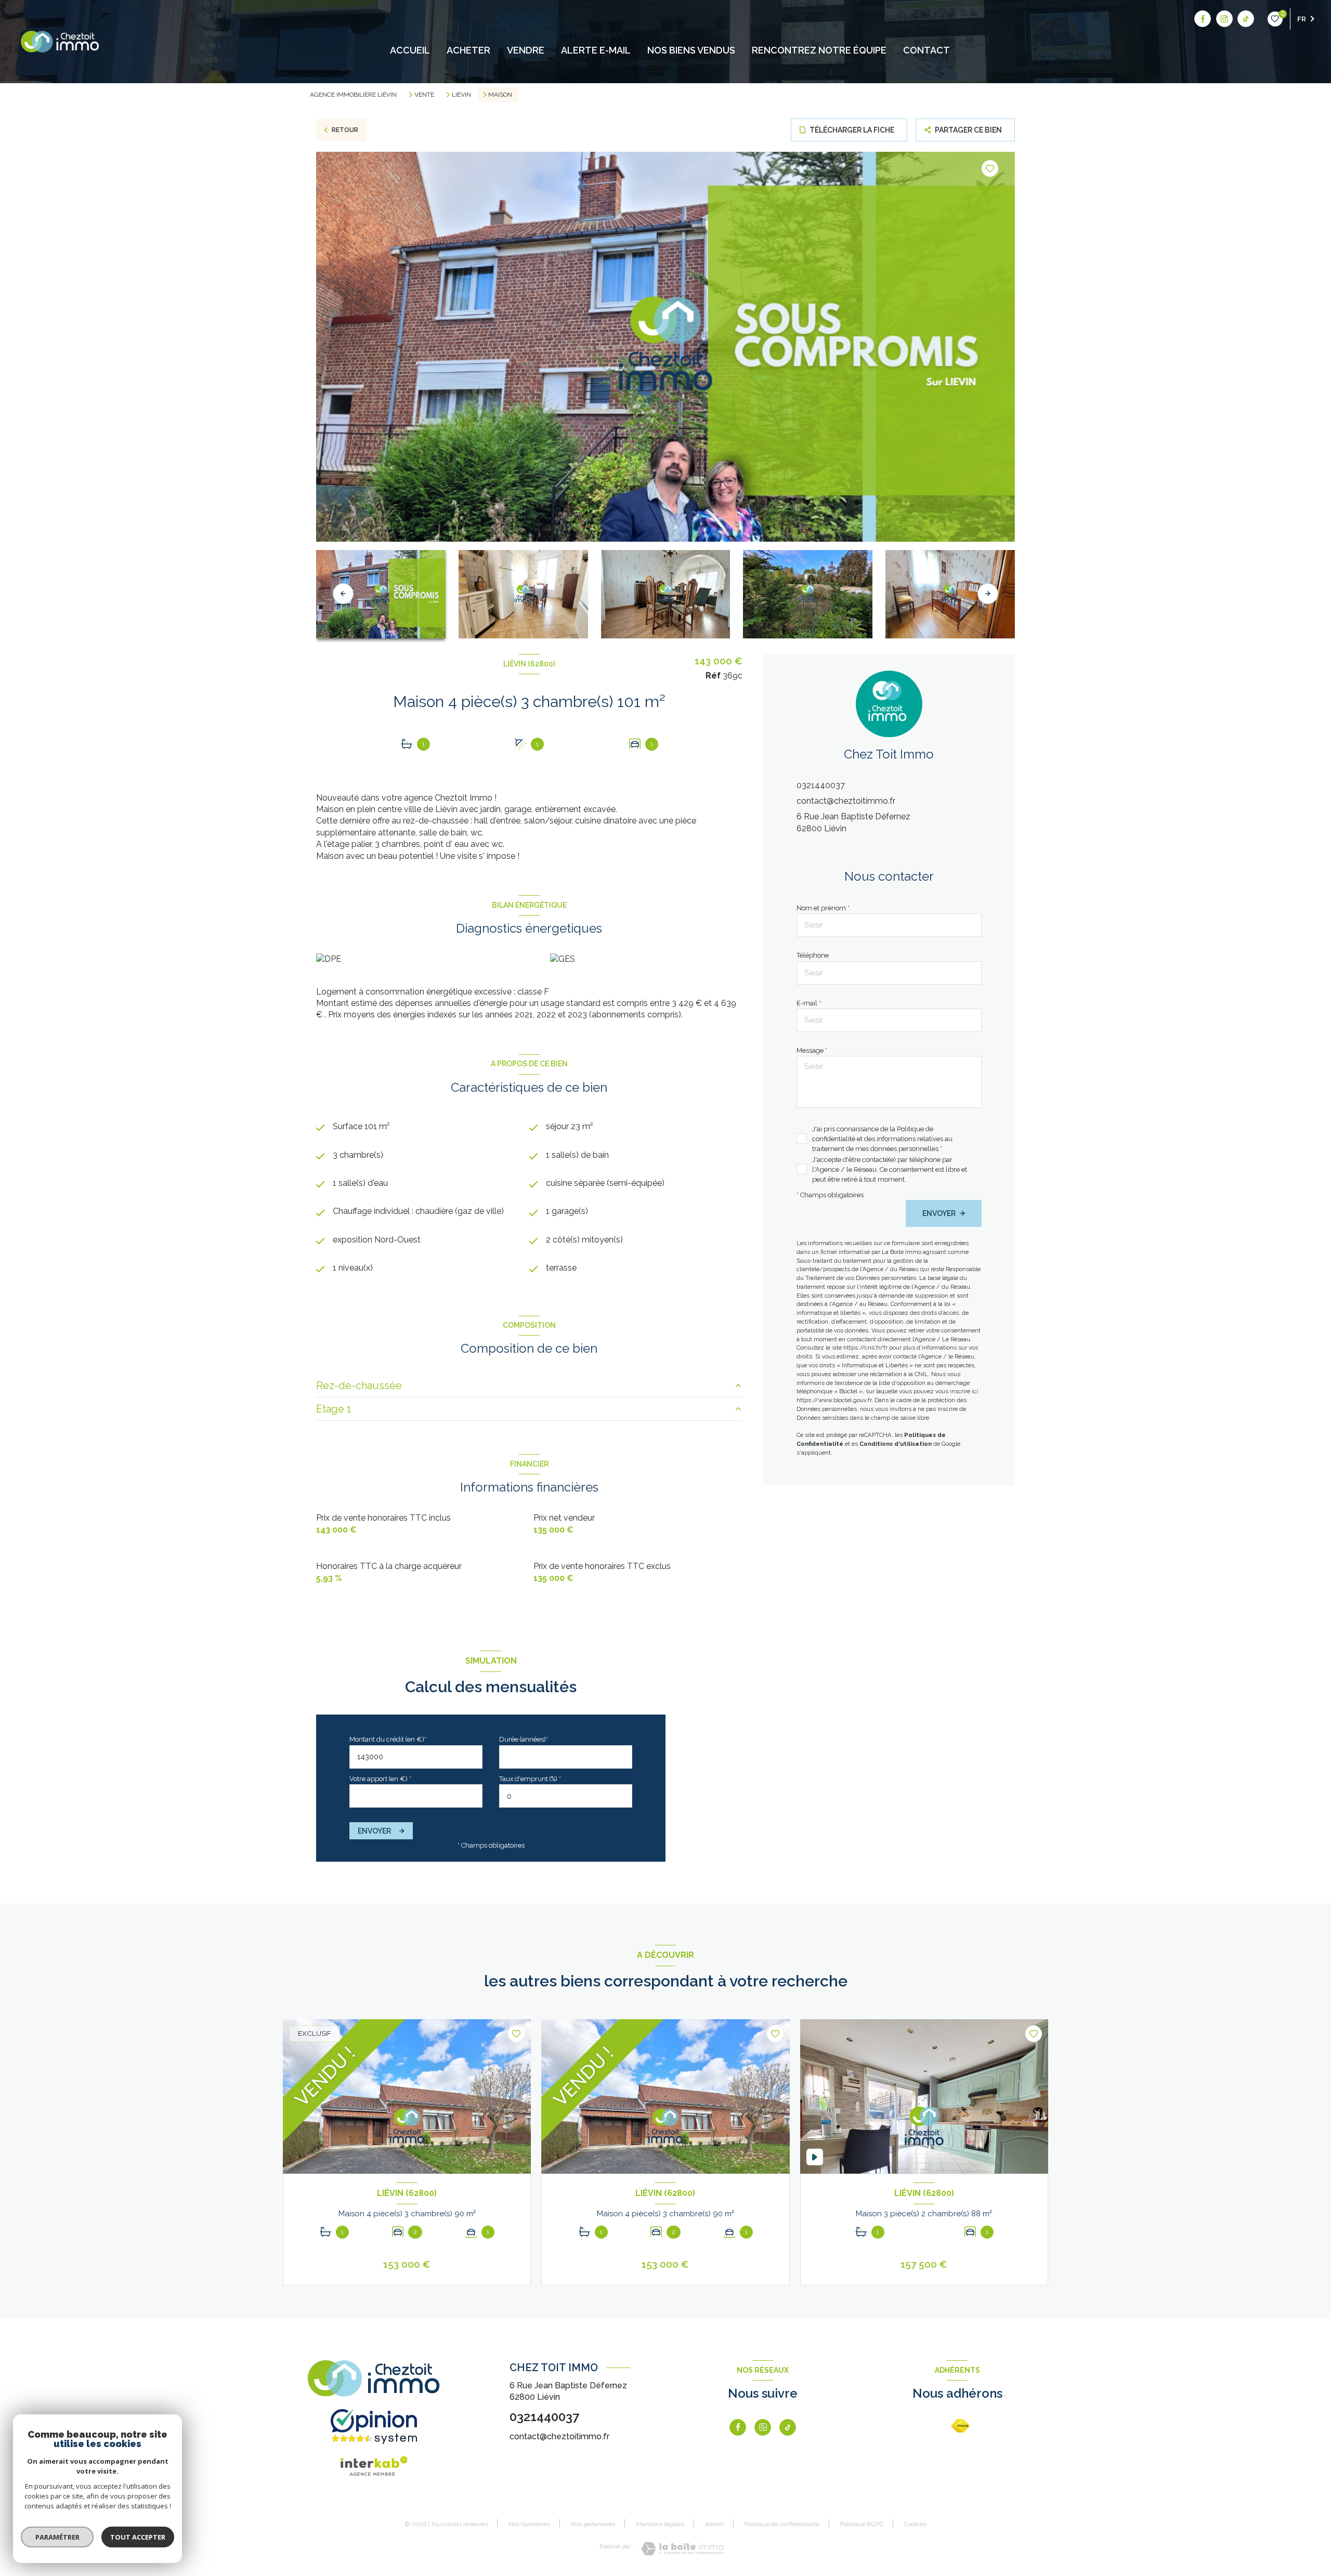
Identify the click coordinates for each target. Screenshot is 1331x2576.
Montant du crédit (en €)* (388, 1739)
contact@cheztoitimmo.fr (846, 801)
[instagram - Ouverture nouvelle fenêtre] (1224, 19)
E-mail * (809, 1003)
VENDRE (526, 50)
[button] (988, 594)
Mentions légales (660, 2524)
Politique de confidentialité (782, 2524)
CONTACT (927, 50)
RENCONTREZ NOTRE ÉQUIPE (819, 50)
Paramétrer (57, 2537)
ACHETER (468, 50)
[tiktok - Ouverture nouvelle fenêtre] (1246, 19)
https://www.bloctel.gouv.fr (834, 1400)
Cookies (915, 2524)
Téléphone (813, 955)
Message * (812, 1050)
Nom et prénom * (823, 908)
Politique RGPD (862, 2524)
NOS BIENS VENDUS (691, 50)
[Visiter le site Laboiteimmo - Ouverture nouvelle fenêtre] (682, 2549)
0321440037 (821, 785)
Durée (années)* (524, 1739)
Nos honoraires (529, 2524)
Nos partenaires (593, 2524)
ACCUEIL (410, 50)
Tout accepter (138, 2537)
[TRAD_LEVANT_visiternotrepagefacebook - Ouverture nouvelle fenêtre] (1203, 19)
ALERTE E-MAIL (596, 50)
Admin (714, 2524)
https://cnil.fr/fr (865, 1348)
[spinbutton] (566, 1796)
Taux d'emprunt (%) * (530, 1779)
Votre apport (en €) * (380, 1779)
